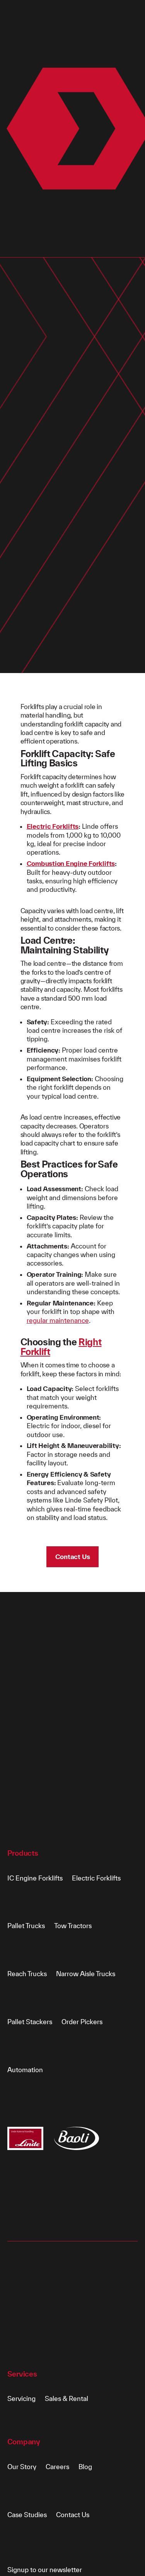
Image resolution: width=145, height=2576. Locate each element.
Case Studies (27, 2515)
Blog (85, 2467)
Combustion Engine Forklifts (71, 863)
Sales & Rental (67, 2398)
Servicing (21, 2398)
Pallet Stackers (30, 2022)
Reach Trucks (27, 1974)
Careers (57, 2467)
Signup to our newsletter (45, 2570)
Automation (25, 2070)
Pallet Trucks (26, 1926)
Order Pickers (82, 2022)
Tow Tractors (73, 1926)
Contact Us (73, 1557)
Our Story (22, 2467)
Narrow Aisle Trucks (86, 1974)
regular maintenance (58, 1320)
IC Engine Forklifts (35, 1878)
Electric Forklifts (53, 826)
